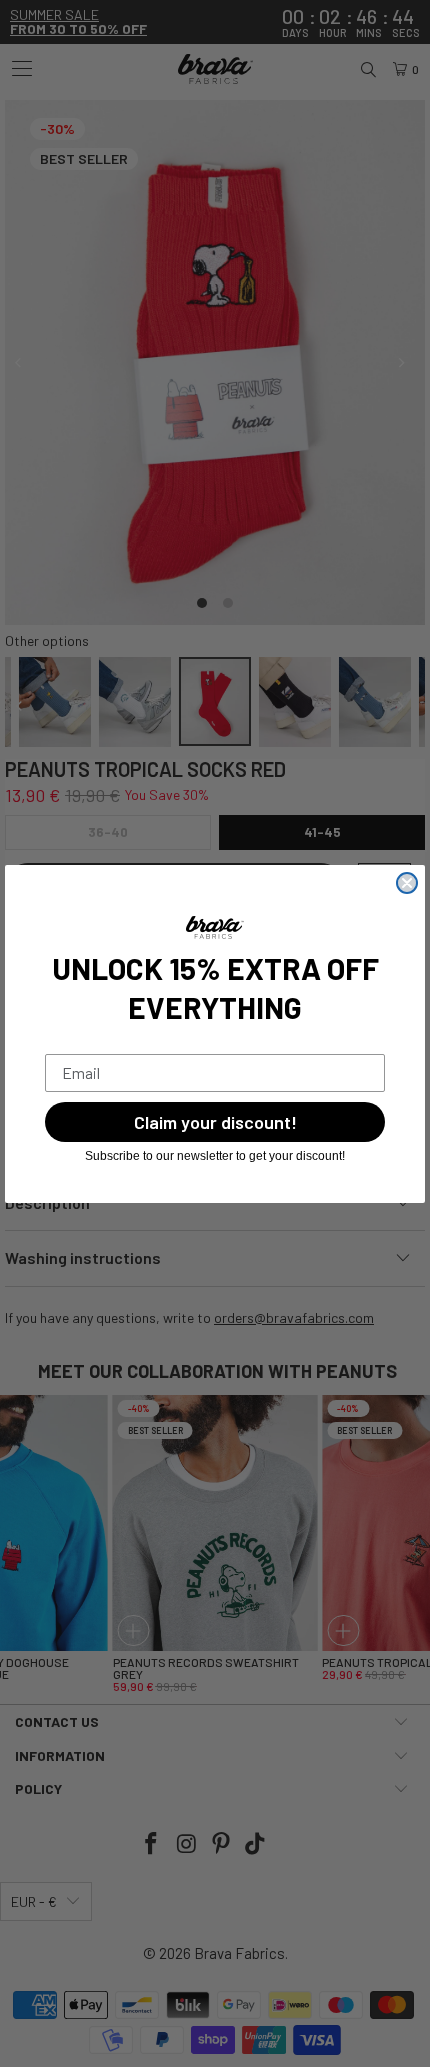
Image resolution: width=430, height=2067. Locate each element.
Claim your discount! (215, 1122)
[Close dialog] (407, 883)
